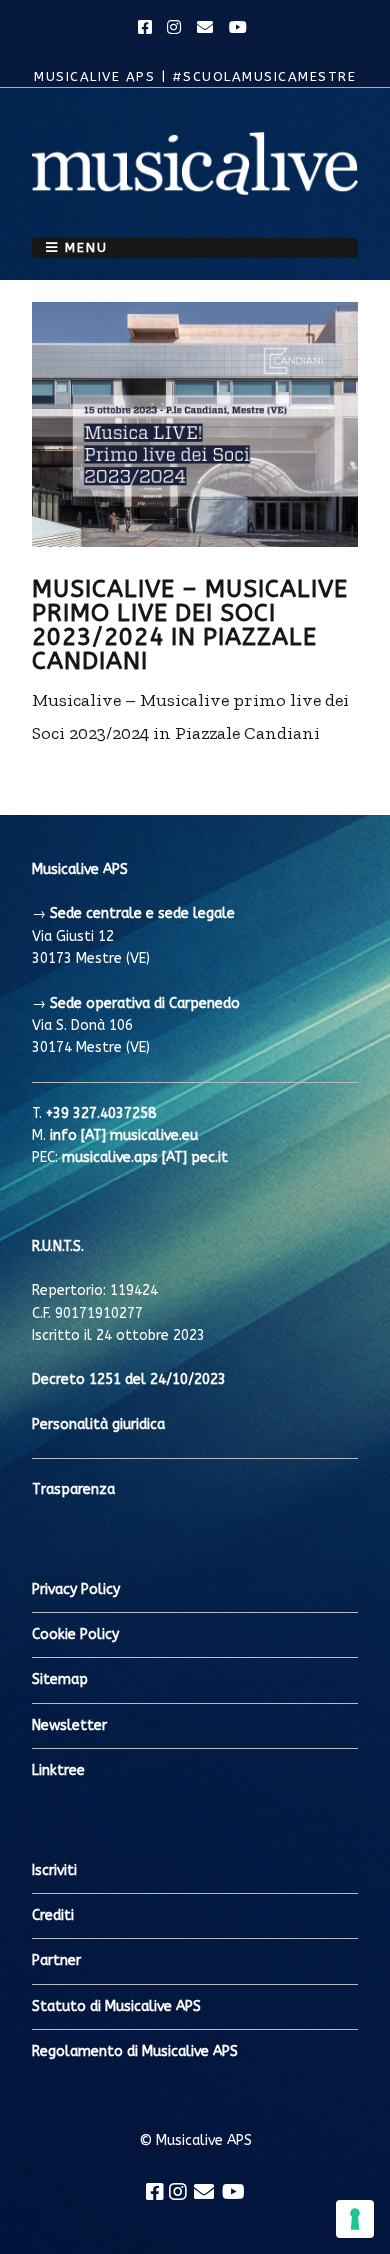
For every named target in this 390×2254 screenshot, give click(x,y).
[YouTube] (233, 2192)
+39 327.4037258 (101, 1113)
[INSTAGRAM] (175, 28)
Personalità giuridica (98, 1424)
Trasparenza (73, 1489)
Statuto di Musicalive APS (116, 2006)
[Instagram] (178, 2192)
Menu (86, 247)
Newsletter (69, 1725)
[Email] (204, 2192)
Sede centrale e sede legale (142, 913)
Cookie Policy (75, 1634)
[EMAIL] (206, 28)
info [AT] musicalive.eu (124, 1135)
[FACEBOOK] (148, 28)
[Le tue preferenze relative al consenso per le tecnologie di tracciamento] (355, 2219)
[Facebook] (155, 2192)
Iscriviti (54, 1870)
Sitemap (60, 1679)
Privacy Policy (76, 1589)
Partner (56, 1960)
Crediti (53, 1915)
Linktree (58, 1770)
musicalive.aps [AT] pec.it (145, 1157)
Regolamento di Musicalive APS (135, 2051)
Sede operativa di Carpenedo (145, 1003)
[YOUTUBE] (239, 28)
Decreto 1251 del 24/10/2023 (129, 1379)
